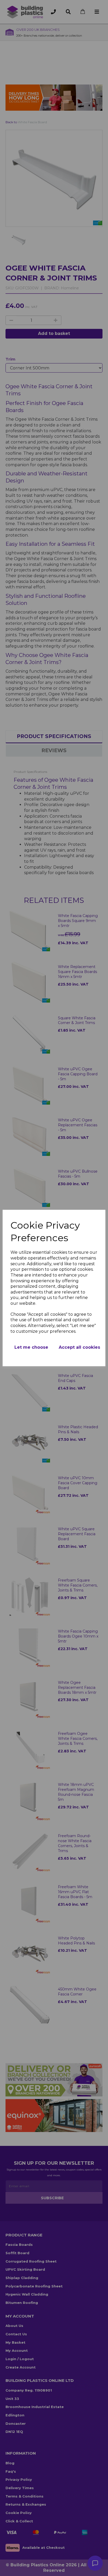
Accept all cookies (79, 1347)
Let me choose (31, 1347)
